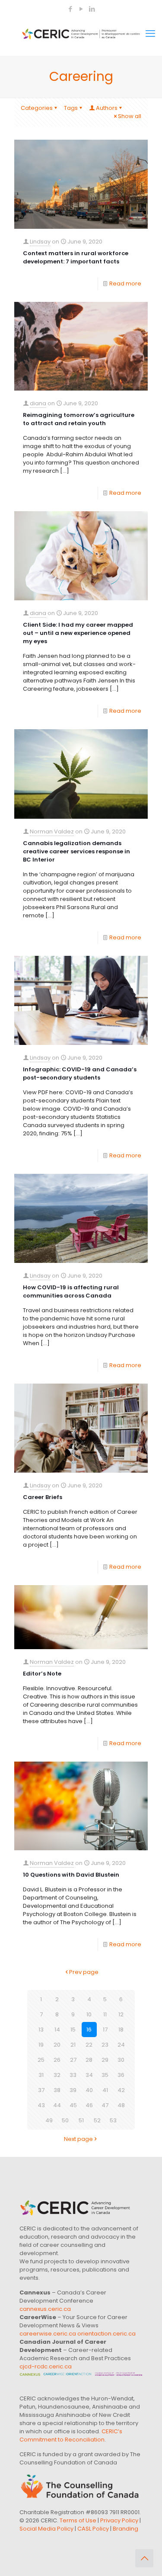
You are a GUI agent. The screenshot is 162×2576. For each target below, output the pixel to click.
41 (105, 2090)
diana (38, 403)
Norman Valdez (52, 831)
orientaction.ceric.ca (106, 2334)
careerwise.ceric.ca (48, 2334)
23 (105, 2045)
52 (97, 2120)
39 (73, 2090)
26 (57, 2060)
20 (57, 2045)
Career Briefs (43, 1497)
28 (89, 2060)
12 (121, 2014)
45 (73, 2105)
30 (121, 2060)
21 (73, 2045)
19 (41, 2045)
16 (89, 2030)
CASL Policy (93, 2529)
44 (57, 2105)
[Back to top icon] (144, 2558)
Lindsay (40, 242)
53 (113, 2120)
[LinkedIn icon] (92, 9)
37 (41, 2090)
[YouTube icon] (81, 9)
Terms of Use (78, 2520)
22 (89, 2045)
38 (57, 2090)
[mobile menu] (150, 34)
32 (57, 2075)
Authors (107, 108)
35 (105, 2075)
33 (73, 2075)
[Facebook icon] (71, 9)
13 (41, 2030)
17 (105, 2030)
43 (41, 2105)
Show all (130, 116)
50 (65, 2120)
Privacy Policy (119, 2520)
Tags (71, 108)
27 (73, 2060)
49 (49, 2120)
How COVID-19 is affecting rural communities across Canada (71, 1291)
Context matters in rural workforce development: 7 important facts (76, 257)
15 (73, 2030)
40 (89, 2090)
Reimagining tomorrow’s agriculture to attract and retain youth (79, 419)
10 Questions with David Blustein (71, 1875)
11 (105, 2014)
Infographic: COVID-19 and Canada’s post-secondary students (80, 1073)
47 (105, 2105)
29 (105, 2060)
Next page (78, 2139)
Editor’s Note (42, 1674)
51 (81, 2120)
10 (89, 2014)
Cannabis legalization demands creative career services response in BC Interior (76, 851)
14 (57, 2030)
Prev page (84, 1972)
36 (121, 2075)
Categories (37, 108)
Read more (125, 284)
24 (121, 2045)
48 (121, 2105)
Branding (125, 2529)
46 (89, 2105)
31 (41, 2075)
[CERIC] (81, 34)
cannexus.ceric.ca (45, 2309)
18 (121, 2030)
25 (41, 2060)
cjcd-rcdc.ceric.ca (46, 2366)
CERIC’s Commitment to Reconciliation (71, 2435)
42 (121, 2090)
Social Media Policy (46, 2529)
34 (89, 2075)
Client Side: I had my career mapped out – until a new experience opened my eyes (78, 633)
